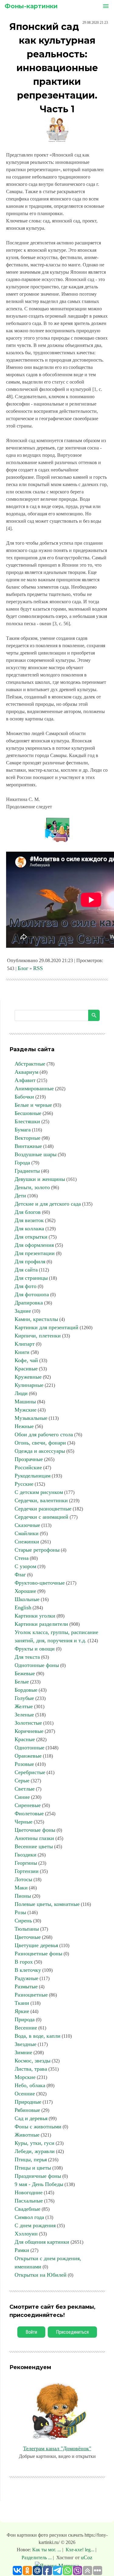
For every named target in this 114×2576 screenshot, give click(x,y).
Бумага (23, 1130)
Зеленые (24, 1715)
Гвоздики (26, 1855)
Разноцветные (31, 1995)
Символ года (29, 2217)
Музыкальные (31, 1418)
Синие (22, 1797)
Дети (20, 1196)
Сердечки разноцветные (43, 1509)
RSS (38, 968)
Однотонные (29, 1748)
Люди (21, 1393)
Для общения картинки (42, 2242)
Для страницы (31, 1278)
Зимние (23, 2052)
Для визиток (29, 1220)
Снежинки (27, 1542)
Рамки (22, 2250)
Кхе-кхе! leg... (80, 2550)
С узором (25, 1566)
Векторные (28, 1138)
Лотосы (23, 1879)
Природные (28, 2102)
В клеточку (28, 1970)
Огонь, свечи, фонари (40, 1443)
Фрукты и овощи (35, 1649)
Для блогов (28, 1212)
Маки (21, 1888)
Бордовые (26, 1690)
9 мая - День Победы (39, 2184)
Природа (25, 2019)
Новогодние (29, 2192)
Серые (22, 1780)
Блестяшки (27, 1121)
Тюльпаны (27, 1929)
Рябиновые (27, 2110)
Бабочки (24, 1097)
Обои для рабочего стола (44, 1434)
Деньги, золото (32, 1187)
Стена (22, 1558)
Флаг (20, 1575)
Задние (23, 1311)
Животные (27, 2135)
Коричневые (29, 1731)
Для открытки (31, 1237)
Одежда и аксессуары (40, 1451)
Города (22, 1163)
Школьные (27, 1599)
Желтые (24, 1706)
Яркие (22, 2011)
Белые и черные (33, 1105)
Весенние (26, 2028)
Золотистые (28, 1723)
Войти (31, 2332)
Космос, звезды (33, 2061)
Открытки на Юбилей (41, 2275)
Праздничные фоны (38, 2176)
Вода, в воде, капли (38, 2036)
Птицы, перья (31, 2159)
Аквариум (26, 1072)
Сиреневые (28, 1805)
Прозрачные (29, 1459)
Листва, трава (31, 2069)
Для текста (27, 1657)
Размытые (26, 1986)
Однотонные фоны (37, 1665)
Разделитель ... (37, 2558)
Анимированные (34, 1088)
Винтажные (28, 1146)
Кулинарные (29, 1385)
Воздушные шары (36, 1154)
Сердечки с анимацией (41, 1517)
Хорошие (25, 1591)
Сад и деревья (31, 2118)
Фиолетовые (29, 1813)
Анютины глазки (34, 1838)
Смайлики (27, 1533)
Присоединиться (72, 2332)
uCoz (87, 2557)
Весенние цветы (34, 1846)
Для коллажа (29, 1228)
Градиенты (27, 1171)
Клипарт (25, 1344)
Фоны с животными (38, 2127)
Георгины (26, 1863)
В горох (24, 1962)
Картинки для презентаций (47, 1327)
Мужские (26, 1410)
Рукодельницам (33, 1476)
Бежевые (25, 1673)
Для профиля (30, 1261)
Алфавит (25, 1080)
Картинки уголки (35, 1616)
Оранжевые (28, 1756)
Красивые (26, 1369)
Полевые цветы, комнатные (47, 1904)
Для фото (26, 1286)
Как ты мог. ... (47, 2550)
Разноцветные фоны (38, 1954)
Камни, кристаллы (36, 1319)
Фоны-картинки (31, 6)
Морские (25, 2077)
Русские (24, 1484)
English (23, 1607)
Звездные (26, 2044)
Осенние (25, 2094)
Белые (22, 1682)
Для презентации (35, 1253)
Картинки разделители (41, 1624)
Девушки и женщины (40, 1179)
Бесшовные (28, 1113)
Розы (20, 1912)
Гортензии (27, 1871)
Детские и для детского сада (48, 1204)
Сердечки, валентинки (41, 1500)
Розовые (24, 1764)
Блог (23, 968)
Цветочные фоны (35, 1830)
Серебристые (30, 1772)
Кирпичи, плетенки (38, 1336)
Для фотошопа (32, 1294)
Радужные (26, 1978)
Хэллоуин (26, 2234)
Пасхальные (29, 2201)
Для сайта (26, 1270)
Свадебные (28, 2209)
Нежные (24, 1426)
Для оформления (34, 1245)
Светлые (25, 1789)
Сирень (23, 1921)
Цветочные (28, 1937)
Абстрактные (30, 1064)
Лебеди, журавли (35, 2151)
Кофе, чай (26, 1360)
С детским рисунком (39, 1492)
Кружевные (28, 1377)
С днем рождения (35, 2225)
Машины (25, 1402)
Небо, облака (30, 2085)
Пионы (23, 1896)
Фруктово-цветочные (40, 1583)
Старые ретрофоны (37, 1550)
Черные (24, 1822)
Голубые (24, 1698)
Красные (25, 1739)
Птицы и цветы (33, 2168)
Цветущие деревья (36, 1945)
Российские (28, 1467)
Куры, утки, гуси (35, 2143)
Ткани (22, 2003)
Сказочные (27, 1525)
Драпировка (29, 1303)
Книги (22, 1352)
